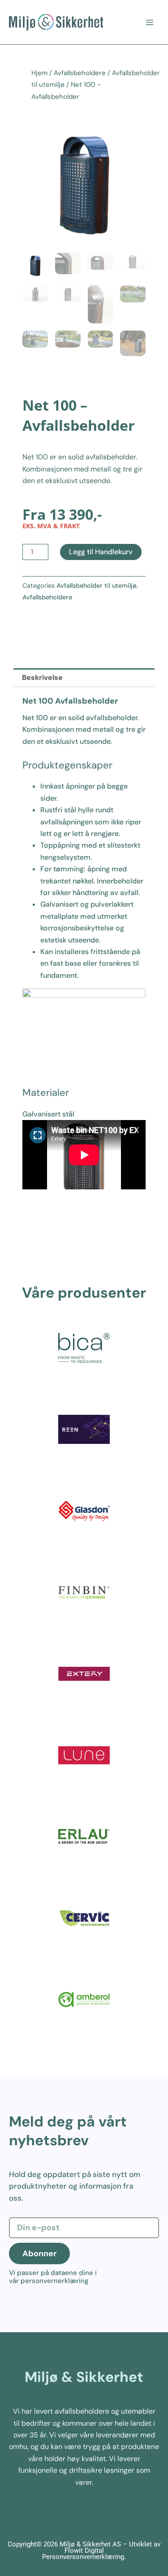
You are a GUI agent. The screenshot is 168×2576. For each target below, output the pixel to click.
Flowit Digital (84, 2551)
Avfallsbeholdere (80, 73)
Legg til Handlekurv (101, 552)
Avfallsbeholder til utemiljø (97, 586)
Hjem (39, 73)
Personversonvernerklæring (83, 2557)
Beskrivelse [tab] (42, 677)
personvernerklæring (55, 2281)
